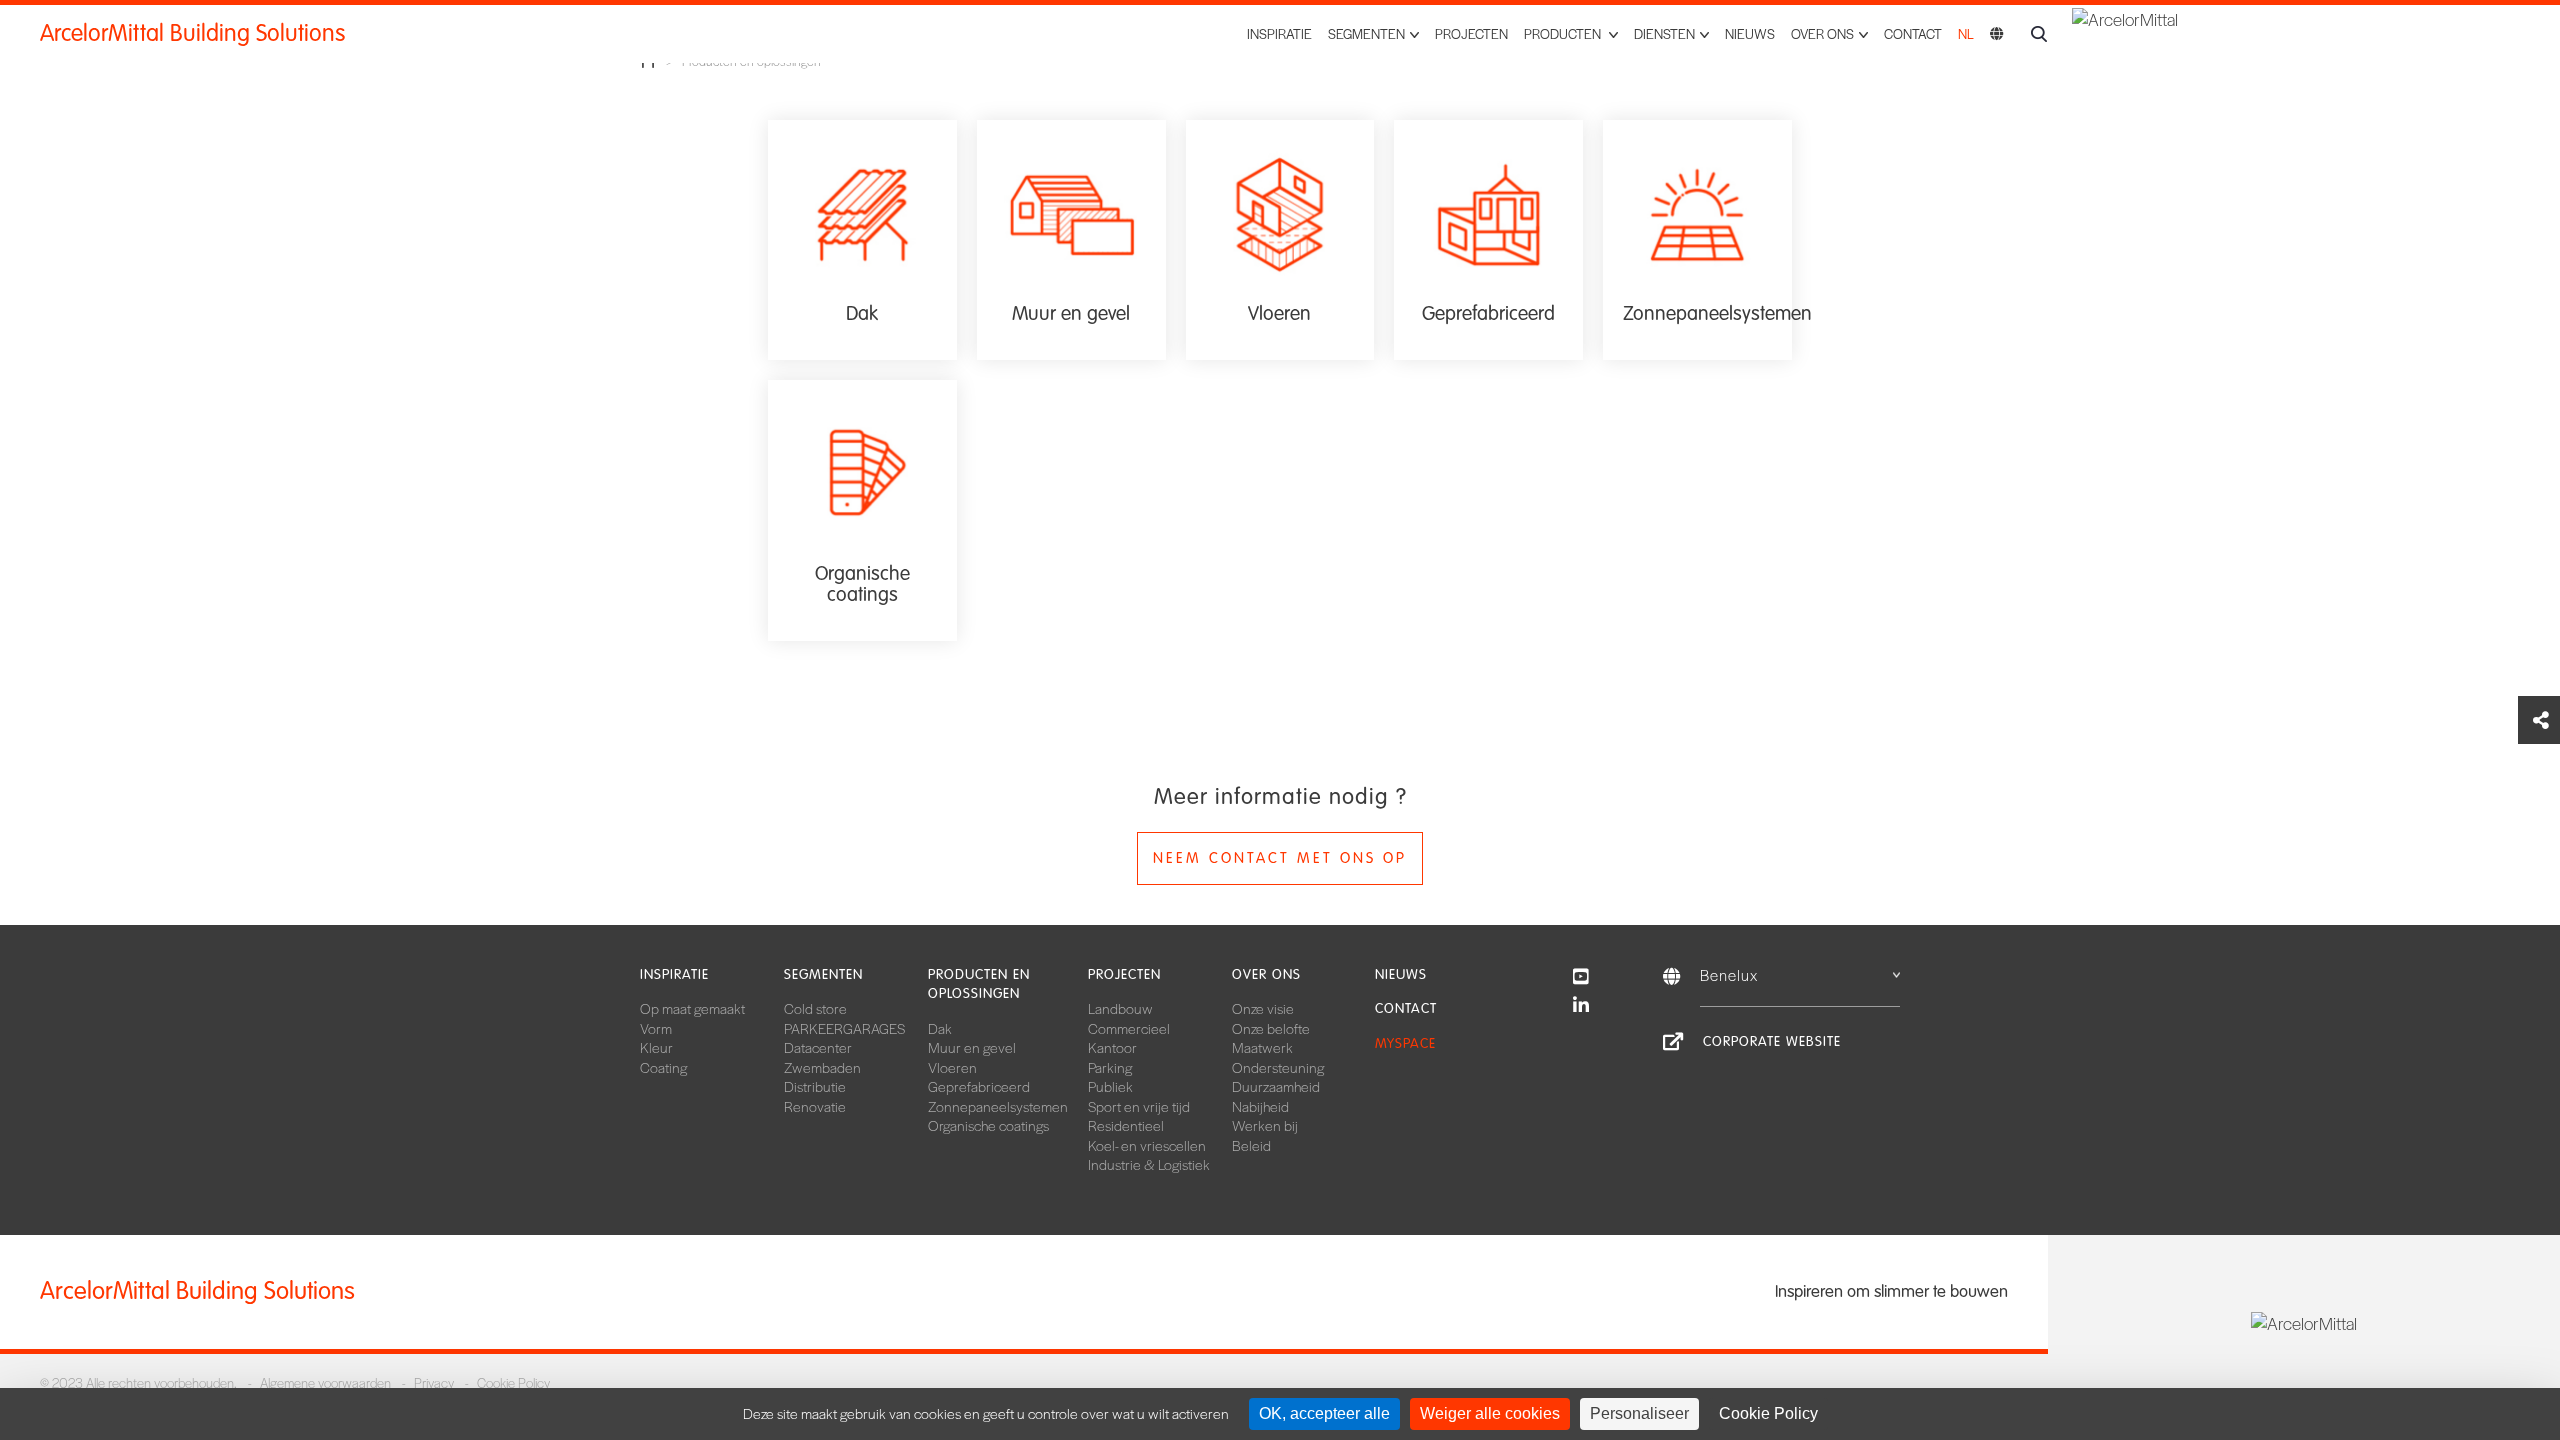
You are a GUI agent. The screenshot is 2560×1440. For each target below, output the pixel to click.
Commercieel (1129, 1028)
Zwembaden (822, 1067)
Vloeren (952, 1067)
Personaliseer (1639, 1413)
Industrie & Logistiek (1149, 1164)
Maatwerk (1262, 1047)
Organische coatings (988, 1125)
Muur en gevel (972, 1047)
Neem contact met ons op (1280, 858)
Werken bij (1265, 1125)
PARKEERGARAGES (844, 1028)
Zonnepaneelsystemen (998, 1106)
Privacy (434, 1382)
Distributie (815, 1086)
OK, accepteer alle (1324, 1413)
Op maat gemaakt (692, 1008)
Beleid (1251, 1145)
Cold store (815, 1008)
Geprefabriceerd (979, 1086)
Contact (1913, 33)
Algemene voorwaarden (325, 1382)
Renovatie (815, 1106)
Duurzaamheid (1276, 1086)
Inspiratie (1279, 33)
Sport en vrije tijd (1139, 1106)
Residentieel (1126, 1125)
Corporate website (1772, 1041)
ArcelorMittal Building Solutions (192, 33)
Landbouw (1120, 1008)
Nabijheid (1260, 1106)
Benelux (1729, 974)
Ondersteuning (1278, 1067)
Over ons (1266, 974)
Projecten (1471, 33)
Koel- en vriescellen (1147, 1145)
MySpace (1405, 1043)
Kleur (656, 1047)
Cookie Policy (513, 1382)
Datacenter (818, 1047)
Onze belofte (1271, 1028)
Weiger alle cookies (1490, 1413)
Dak (940, 1028)
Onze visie (1263, 1008)
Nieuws (1750, 33)
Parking (1110, 1067)
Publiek (1110, 1086)
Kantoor (1112, 1047)
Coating (663, 1067)
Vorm (656, 1028)
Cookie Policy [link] (1768, 1413)
